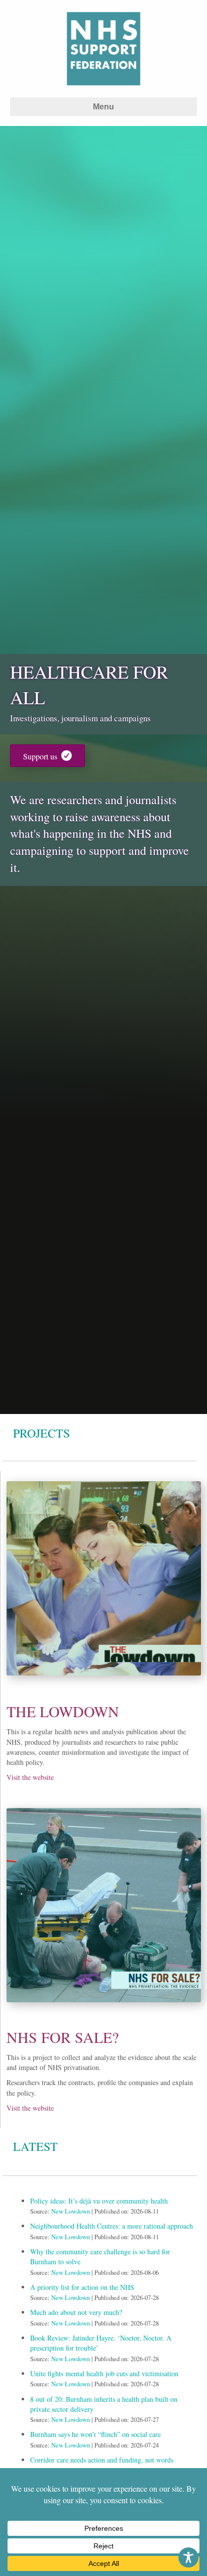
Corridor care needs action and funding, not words (102, 2460)
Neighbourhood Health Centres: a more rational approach (112, 2226)
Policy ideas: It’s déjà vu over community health (99, 2201)
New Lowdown (71, 2211)
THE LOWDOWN (63, 1711)
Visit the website (30, 1777)
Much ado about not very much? (76, 2312)
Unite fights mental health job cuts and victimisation (104, 2373)
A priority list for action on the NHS (82, 2287)
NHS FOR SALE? (63, 2037)
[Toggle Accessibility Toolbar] (188, 2557)
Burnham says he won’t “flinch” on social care (95, 2434)
